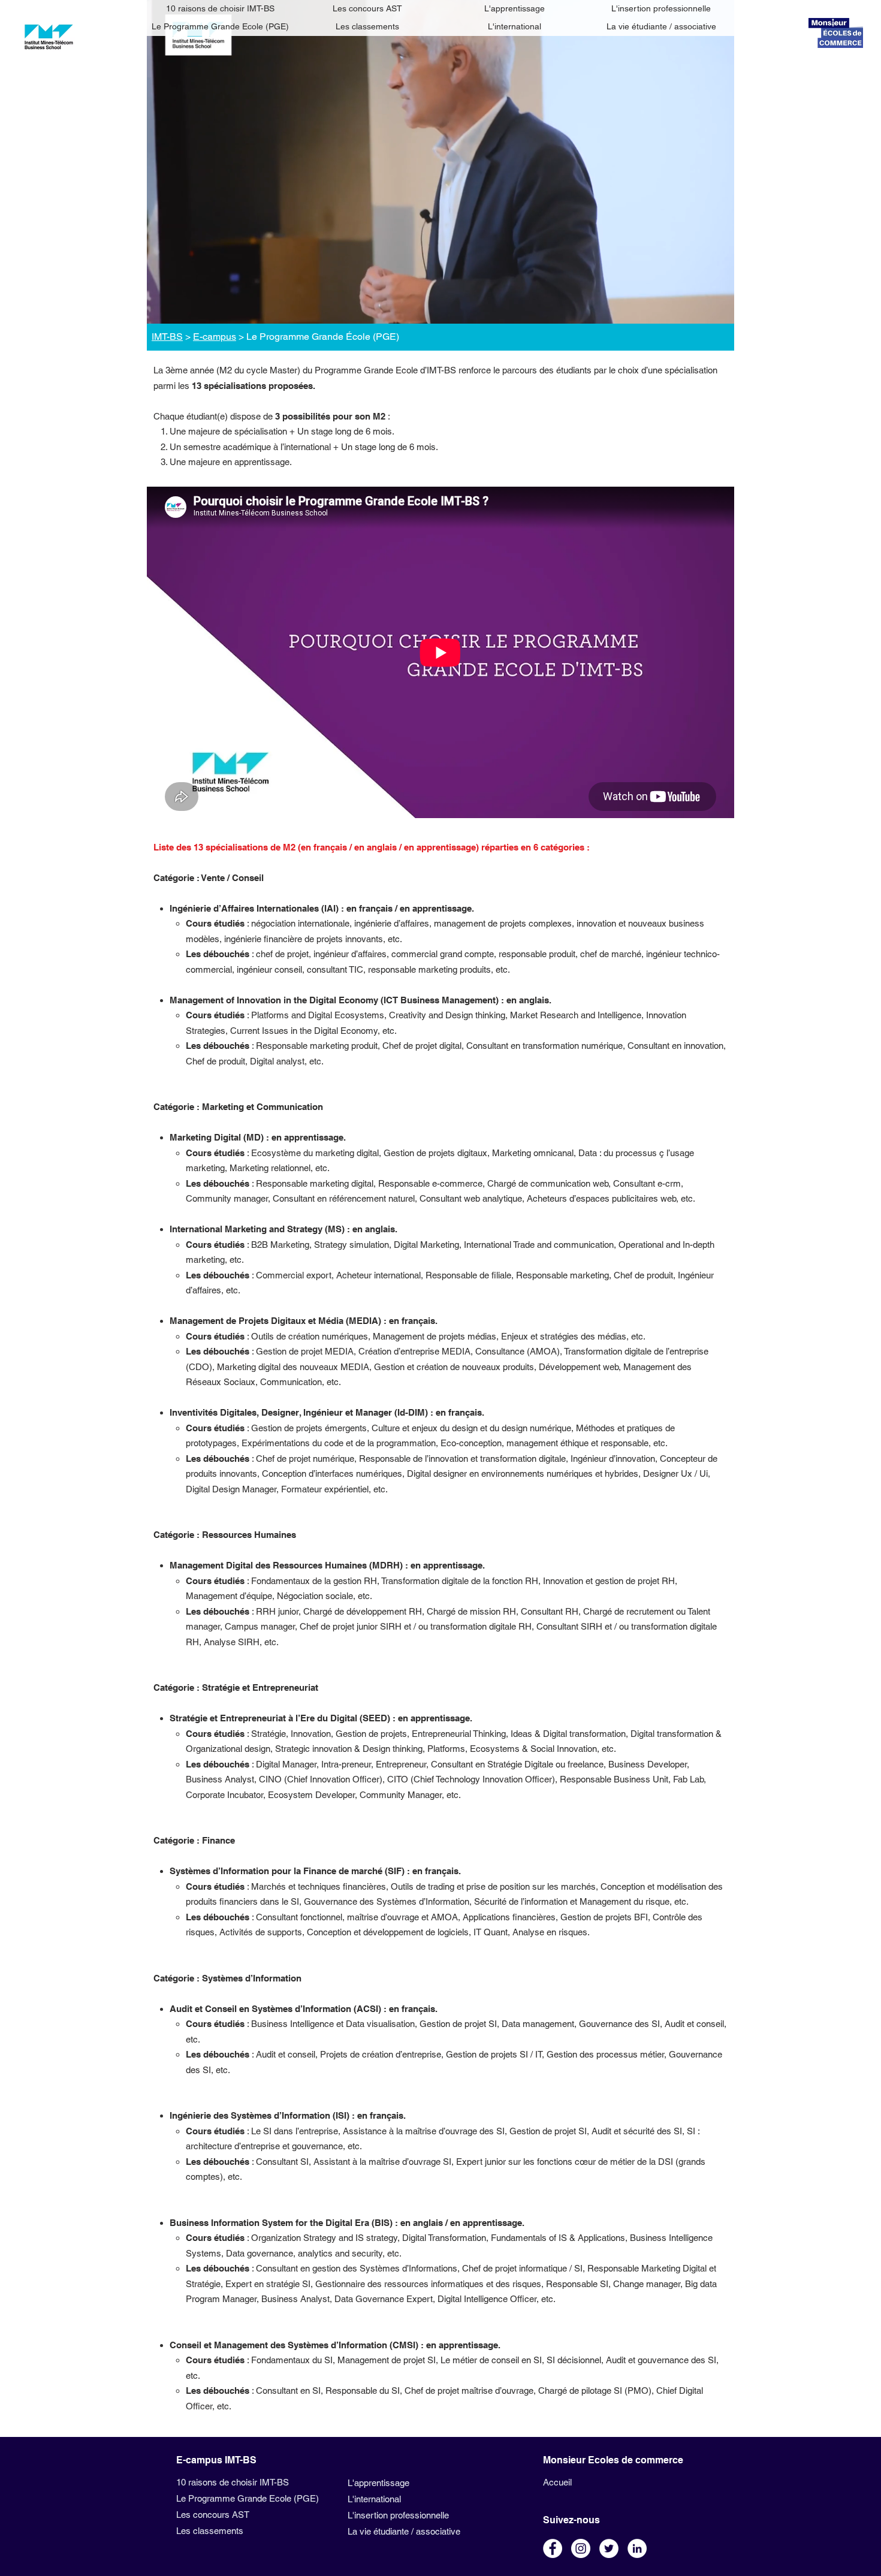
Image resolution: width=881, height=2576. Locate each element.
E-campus (215, 337)
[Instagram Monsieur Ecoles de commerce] (581, 2548)
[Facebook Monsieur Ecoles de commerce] (553, 2548)
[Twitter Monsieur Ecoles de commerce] (609, 2548)
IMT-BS (167, 337)
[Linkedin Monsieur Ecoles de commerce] (637, 2548)
